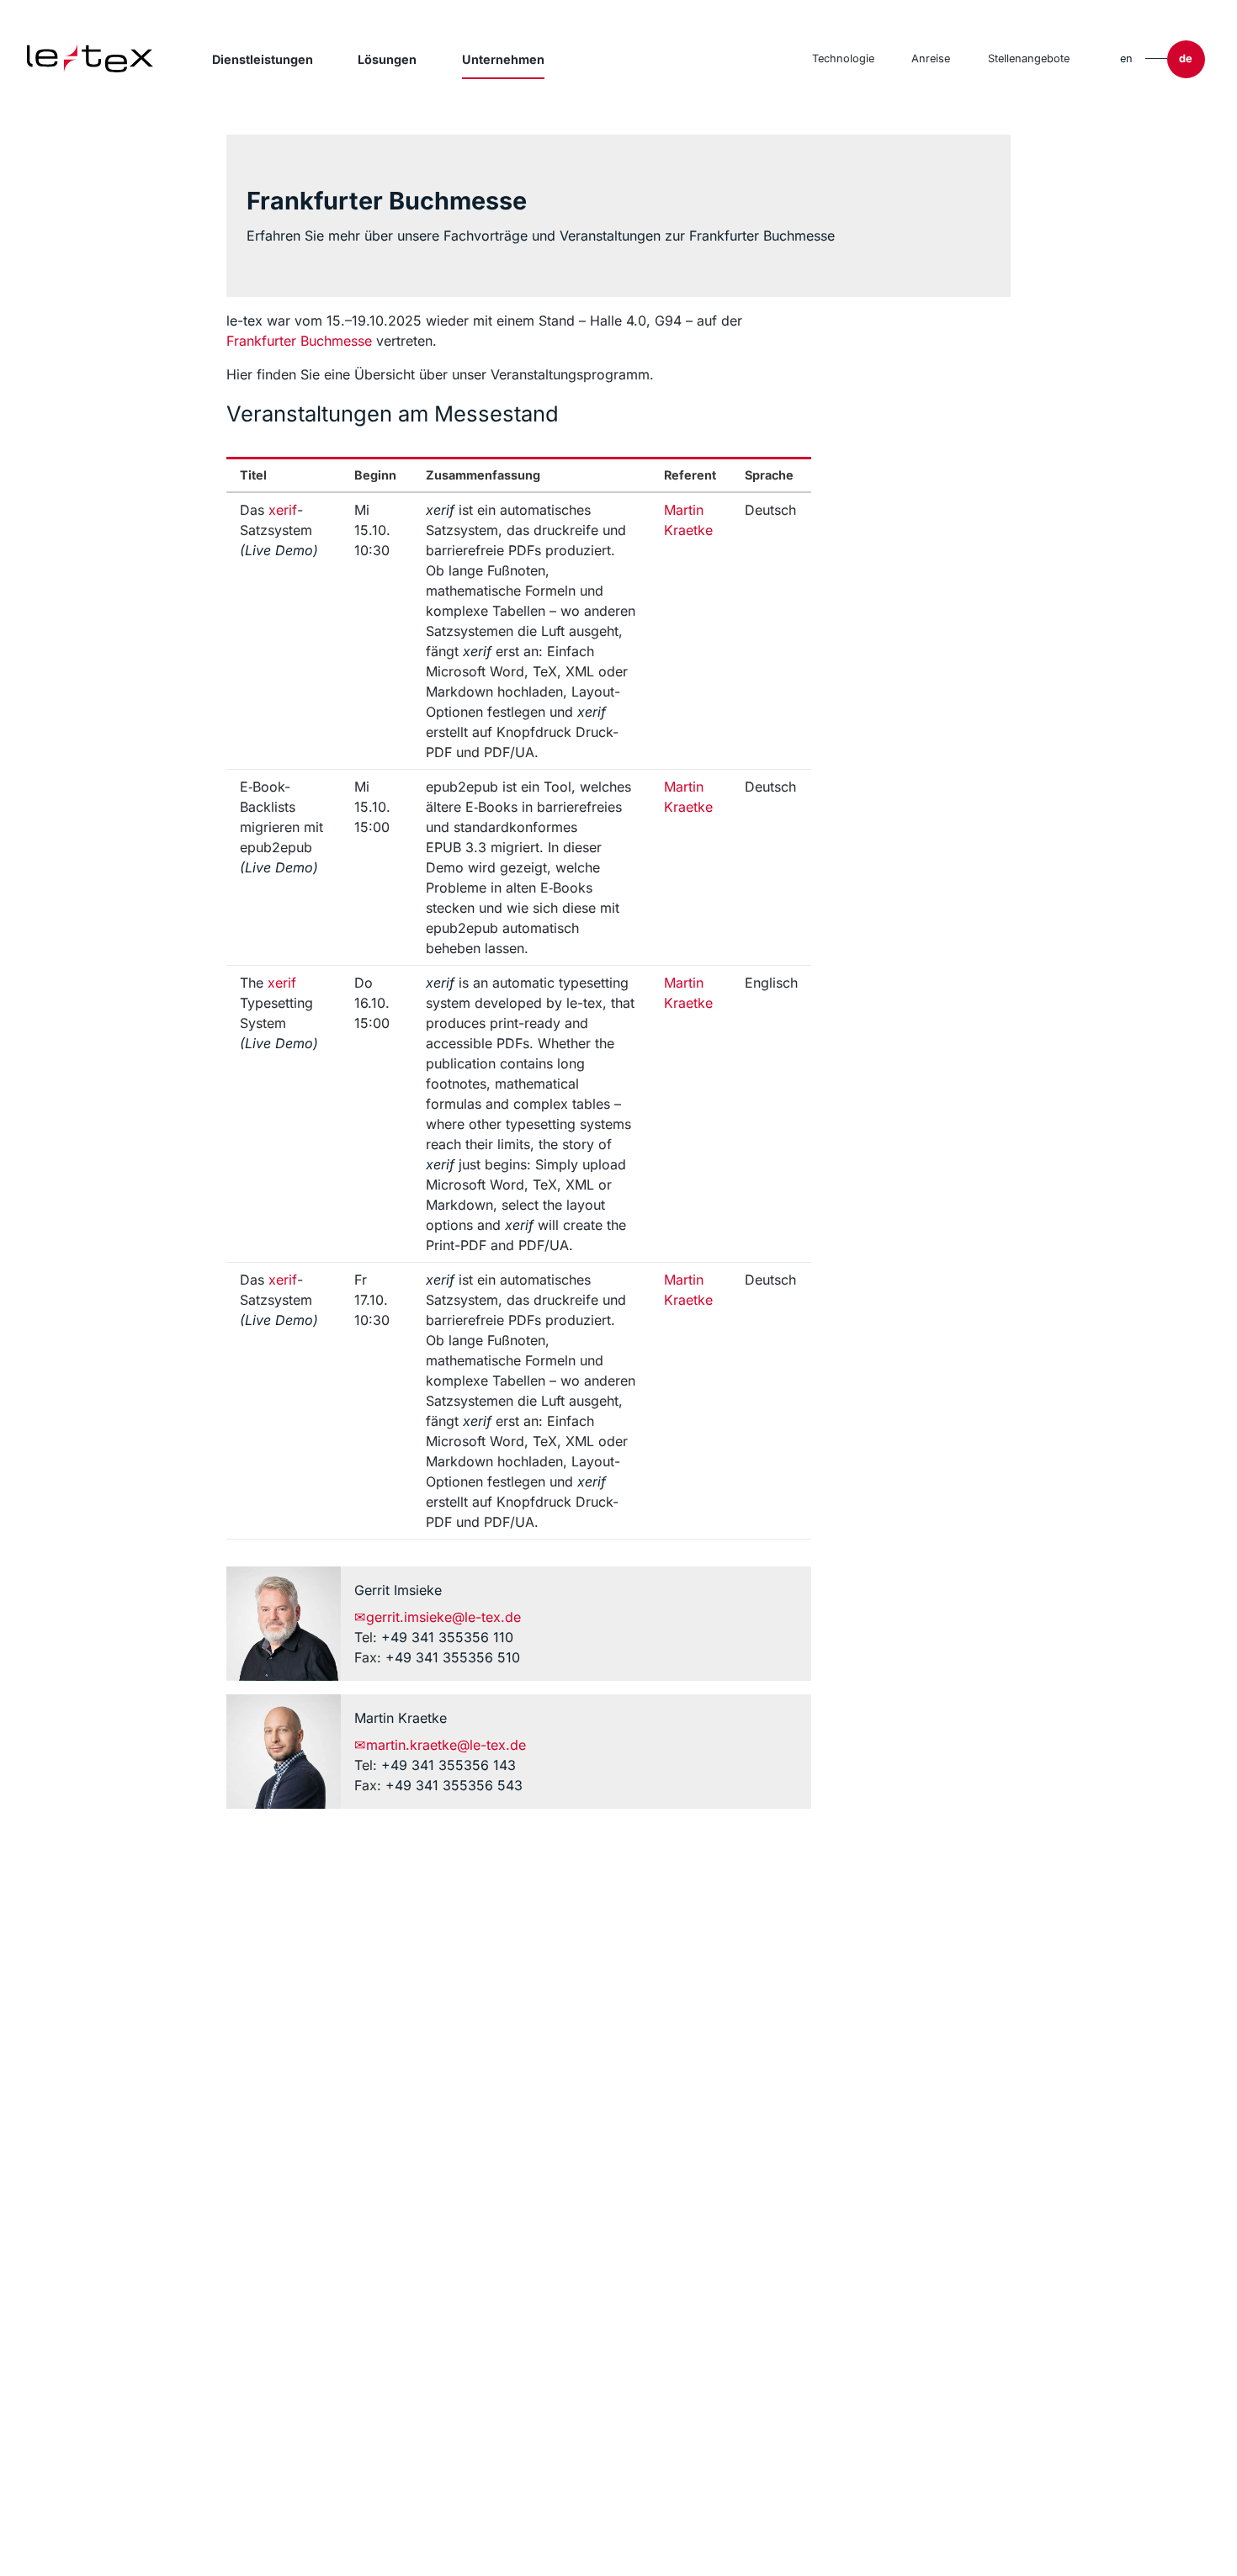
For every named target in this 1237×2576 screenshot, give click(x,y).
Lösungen (387, 59)
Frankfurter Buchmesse (299, 341)
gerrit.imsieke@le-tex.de (438, 1617)
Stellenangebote (1029, 58)
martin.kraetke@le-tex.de (441, 1745)
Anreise (931, 58)
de (1186, 58)
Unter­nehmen (503, 59)
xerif (283, 510)
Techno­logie (843, 58)
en (1126, 58)
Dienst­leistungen (263, 59)
